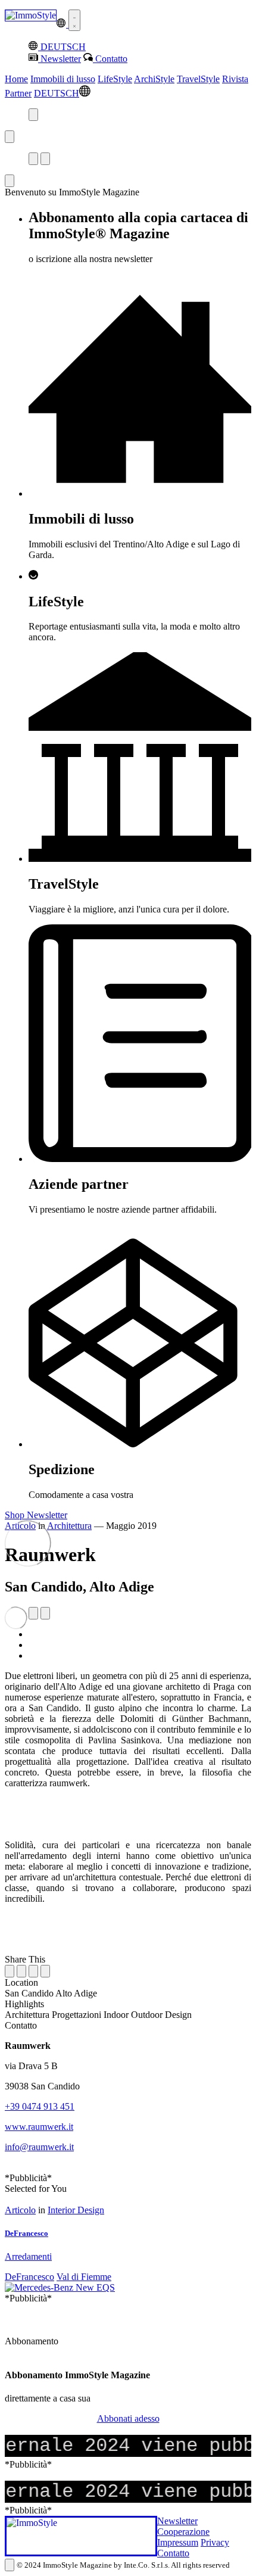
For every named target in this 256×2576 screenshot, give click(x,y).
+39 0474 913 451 (40, 2106)
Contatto (173, 2553)
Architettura (69, 1526)
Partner (18, 93)
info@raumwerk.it (39, 2147)
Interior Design (76, 2210)
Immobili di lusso (63, 79)
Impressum (178, 2542)
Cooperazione (183, 2532)
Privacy (215, 2542)
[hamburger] (74, 20)
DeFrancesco (29, 2277)
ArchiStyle (154, 79)
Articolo (20, 2210)
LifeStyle (115, 79)
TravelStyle (198, 79)
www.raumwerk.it (39, 2127)
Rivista (235, 79)
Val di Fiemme (84, 2277)
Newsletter (177, 2521)
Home (16, 79)
